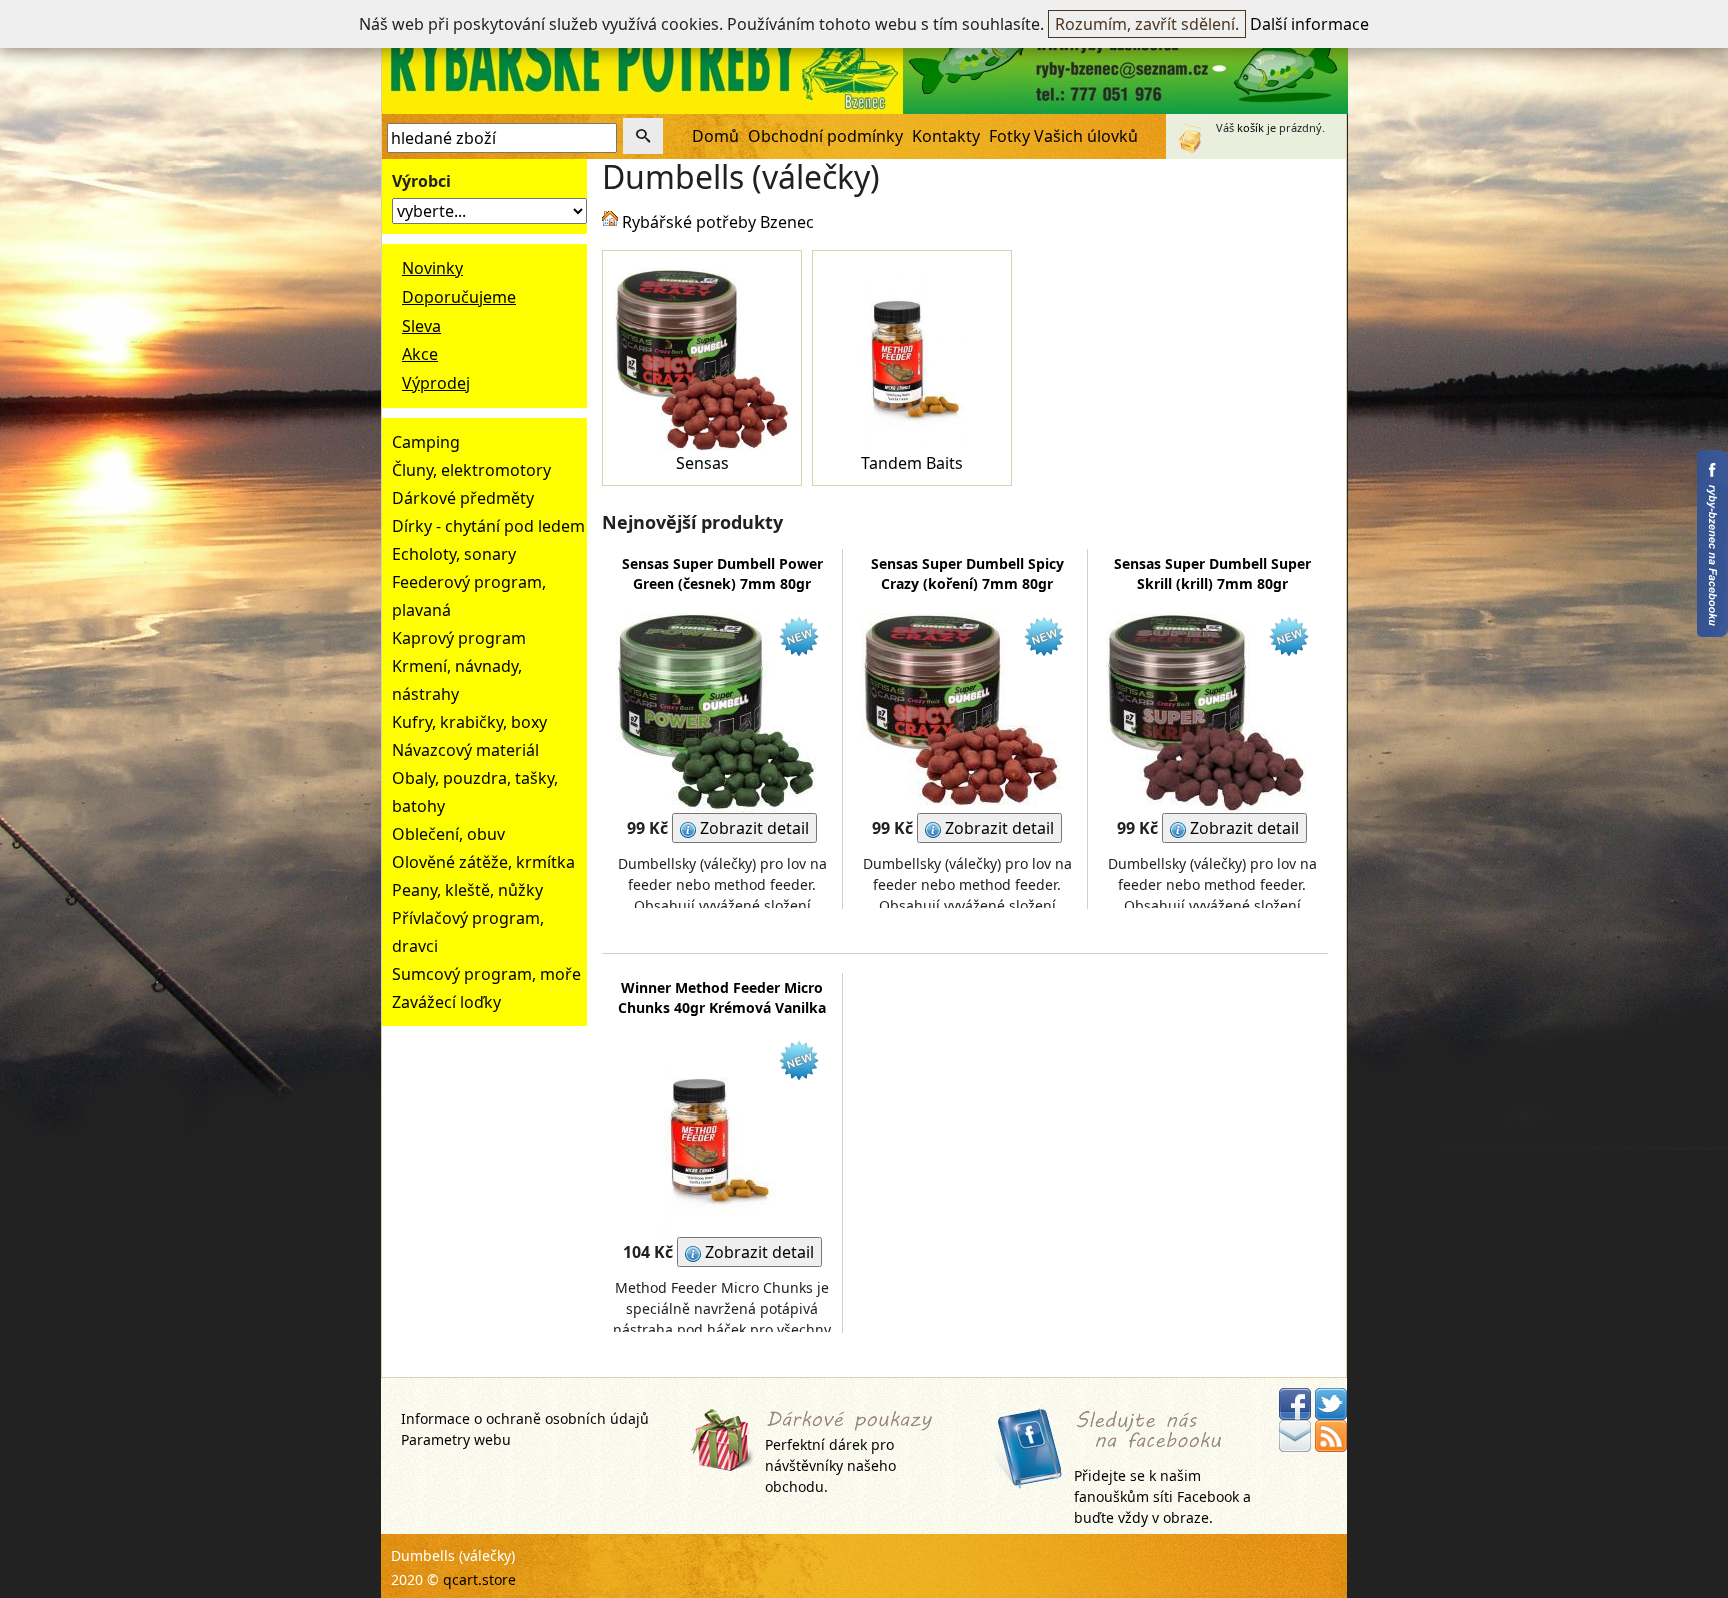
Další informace (1309, 24)
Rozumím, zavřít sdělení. (1147, 24)
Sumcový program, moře (486, 974)
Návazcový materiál (465, 750)
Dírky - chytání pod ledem (488, 526)
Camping (426, 442)
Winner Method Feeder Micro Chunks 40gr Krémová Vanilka (722, 997)
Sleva (421, 326)
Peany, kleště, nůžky (467, 890)
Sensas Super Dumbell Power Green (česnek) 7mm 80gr (722, 573)
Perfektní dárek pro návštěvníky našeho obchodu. (830, 1465)
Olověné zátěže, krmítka (483, 862)
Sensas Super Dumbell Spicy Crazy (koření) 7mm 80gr (967, 573)
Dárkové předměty (463, 498)
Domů (715, 136)
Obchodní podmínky (825, 136)
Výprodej (436, 383)
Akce (420, 354)
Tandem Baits (912, 463)
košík (1250, 127)
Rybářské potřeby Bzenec (718, 222)
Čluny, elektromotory (471, 470)
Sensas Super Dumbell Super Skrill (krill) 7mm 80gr (1212, 573)
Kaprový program (459, 638)
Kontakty (946, 136)
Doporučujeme (459, 297)
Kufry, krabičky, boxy (469, 722)
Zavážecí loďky (446, 1002)
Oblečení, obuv (448, 834)
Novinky (432, 268)
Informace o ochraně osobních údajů (525, 1418)
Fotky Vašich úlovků (1063, 136)
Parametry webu (456, 1439)
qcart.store (479, 1579)
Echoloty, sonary (454, 554)
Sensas (702, 463)
